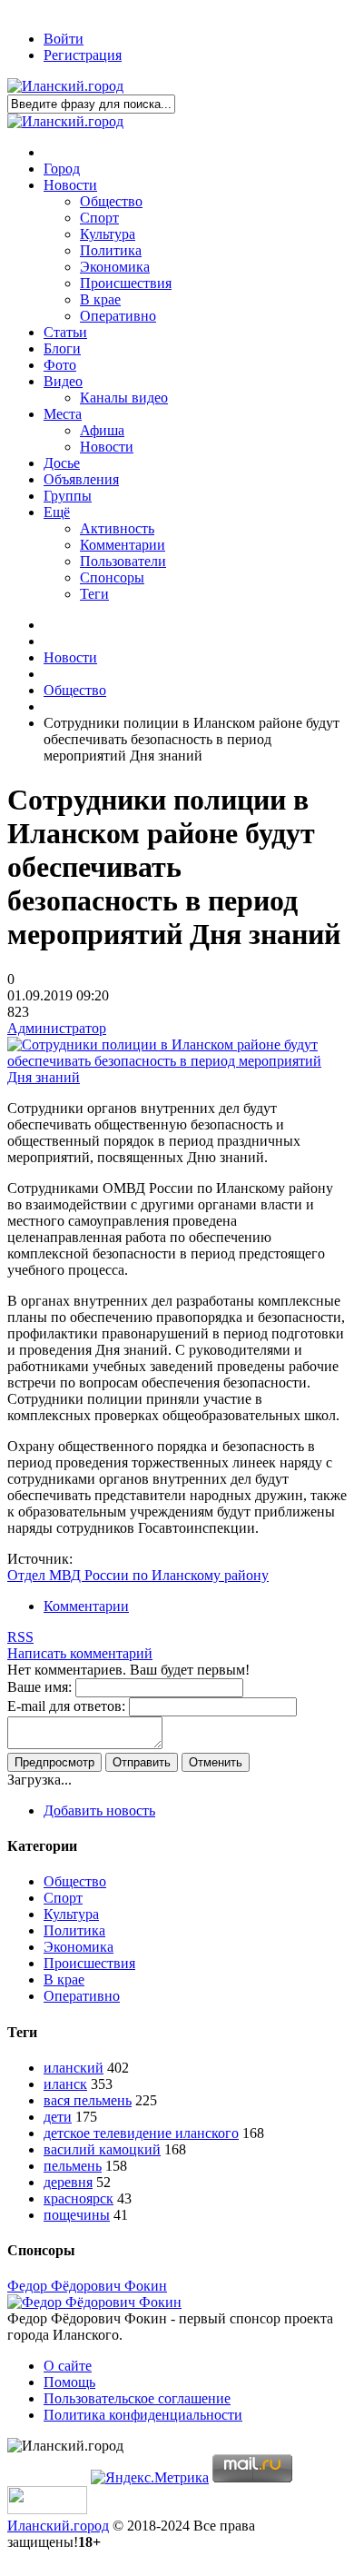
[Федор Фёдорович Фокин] (94, 2302)
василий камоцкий (102, 2149)
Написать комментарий (80, 1653)
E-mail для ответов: (66, 1706)
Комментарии (86, 1606)
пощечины (77, 2215)
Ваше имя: (39, 1687)
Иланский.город (58, 2526)
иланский (74, 2068)
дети (58, 2117)
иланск (65, 2084)
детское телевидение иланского (141, 2133)
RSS (20, 1637)
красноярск (79, 2198)
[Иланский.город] (65, 86)
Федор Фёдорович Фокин (87, 2286)
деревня (68, 2182)
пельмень (73, 2166)
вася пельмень (88, 2100)
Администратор (57, 1028)
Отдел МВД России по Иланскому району (138, 1575)
